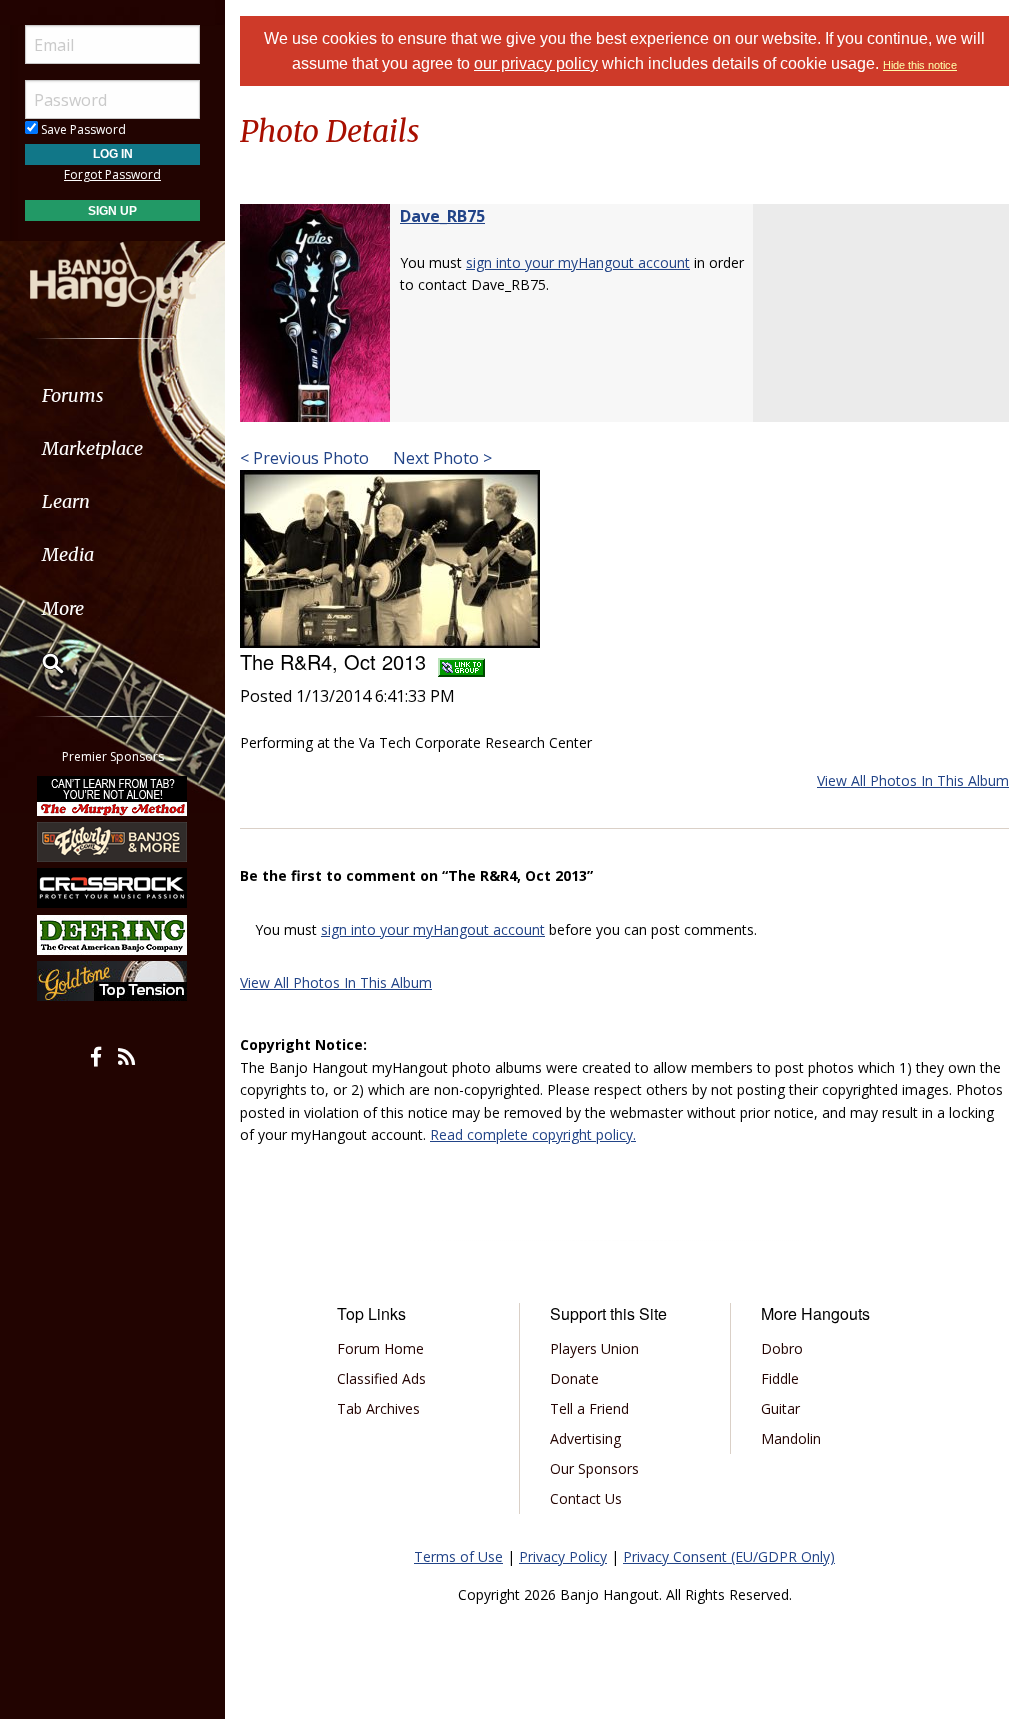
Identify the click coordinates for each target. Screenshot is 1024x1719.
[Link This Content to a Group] (461, 661)
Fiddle (780, 1378)
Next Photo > (440, 458)
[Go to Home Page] (113, 273)
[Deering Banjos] (113, 935)
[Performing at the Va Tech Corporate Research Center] (390, 557)
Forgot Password (112, 174)
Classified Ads (381, 1378)
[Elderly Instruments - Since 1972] (113, 842)
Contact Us (586, 1498)
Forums (73, 395)
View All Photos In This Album (913, 780)
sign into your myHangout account (578, 262)
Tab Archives (378, 1408)
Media (68, 554)
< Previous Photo (304, 458)
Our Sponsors (594, 1468)
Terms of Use (458, 1556)
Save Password (82, 129)
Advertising (585, 1438)
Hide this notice (920, 65)
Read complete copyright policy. (533, 1134)
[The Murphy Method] (113, 795)
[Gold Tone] (113, 981)
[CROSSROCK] (113, 888)
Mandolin (791, 1438)
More (63, 608)
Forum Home (380, 1348)
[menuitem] (112, 395)
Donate (574, 1378)
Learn (66, 501)
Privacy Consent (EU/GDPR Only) (729, 1556)
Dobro (782, 1348)
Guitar (780, 1408)
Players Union (594, 1348)
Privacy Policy (563, 1556)
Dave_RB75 (442, 216)
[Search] (40, 663)
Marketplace (92, 448)
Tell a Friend (589, 1408)
